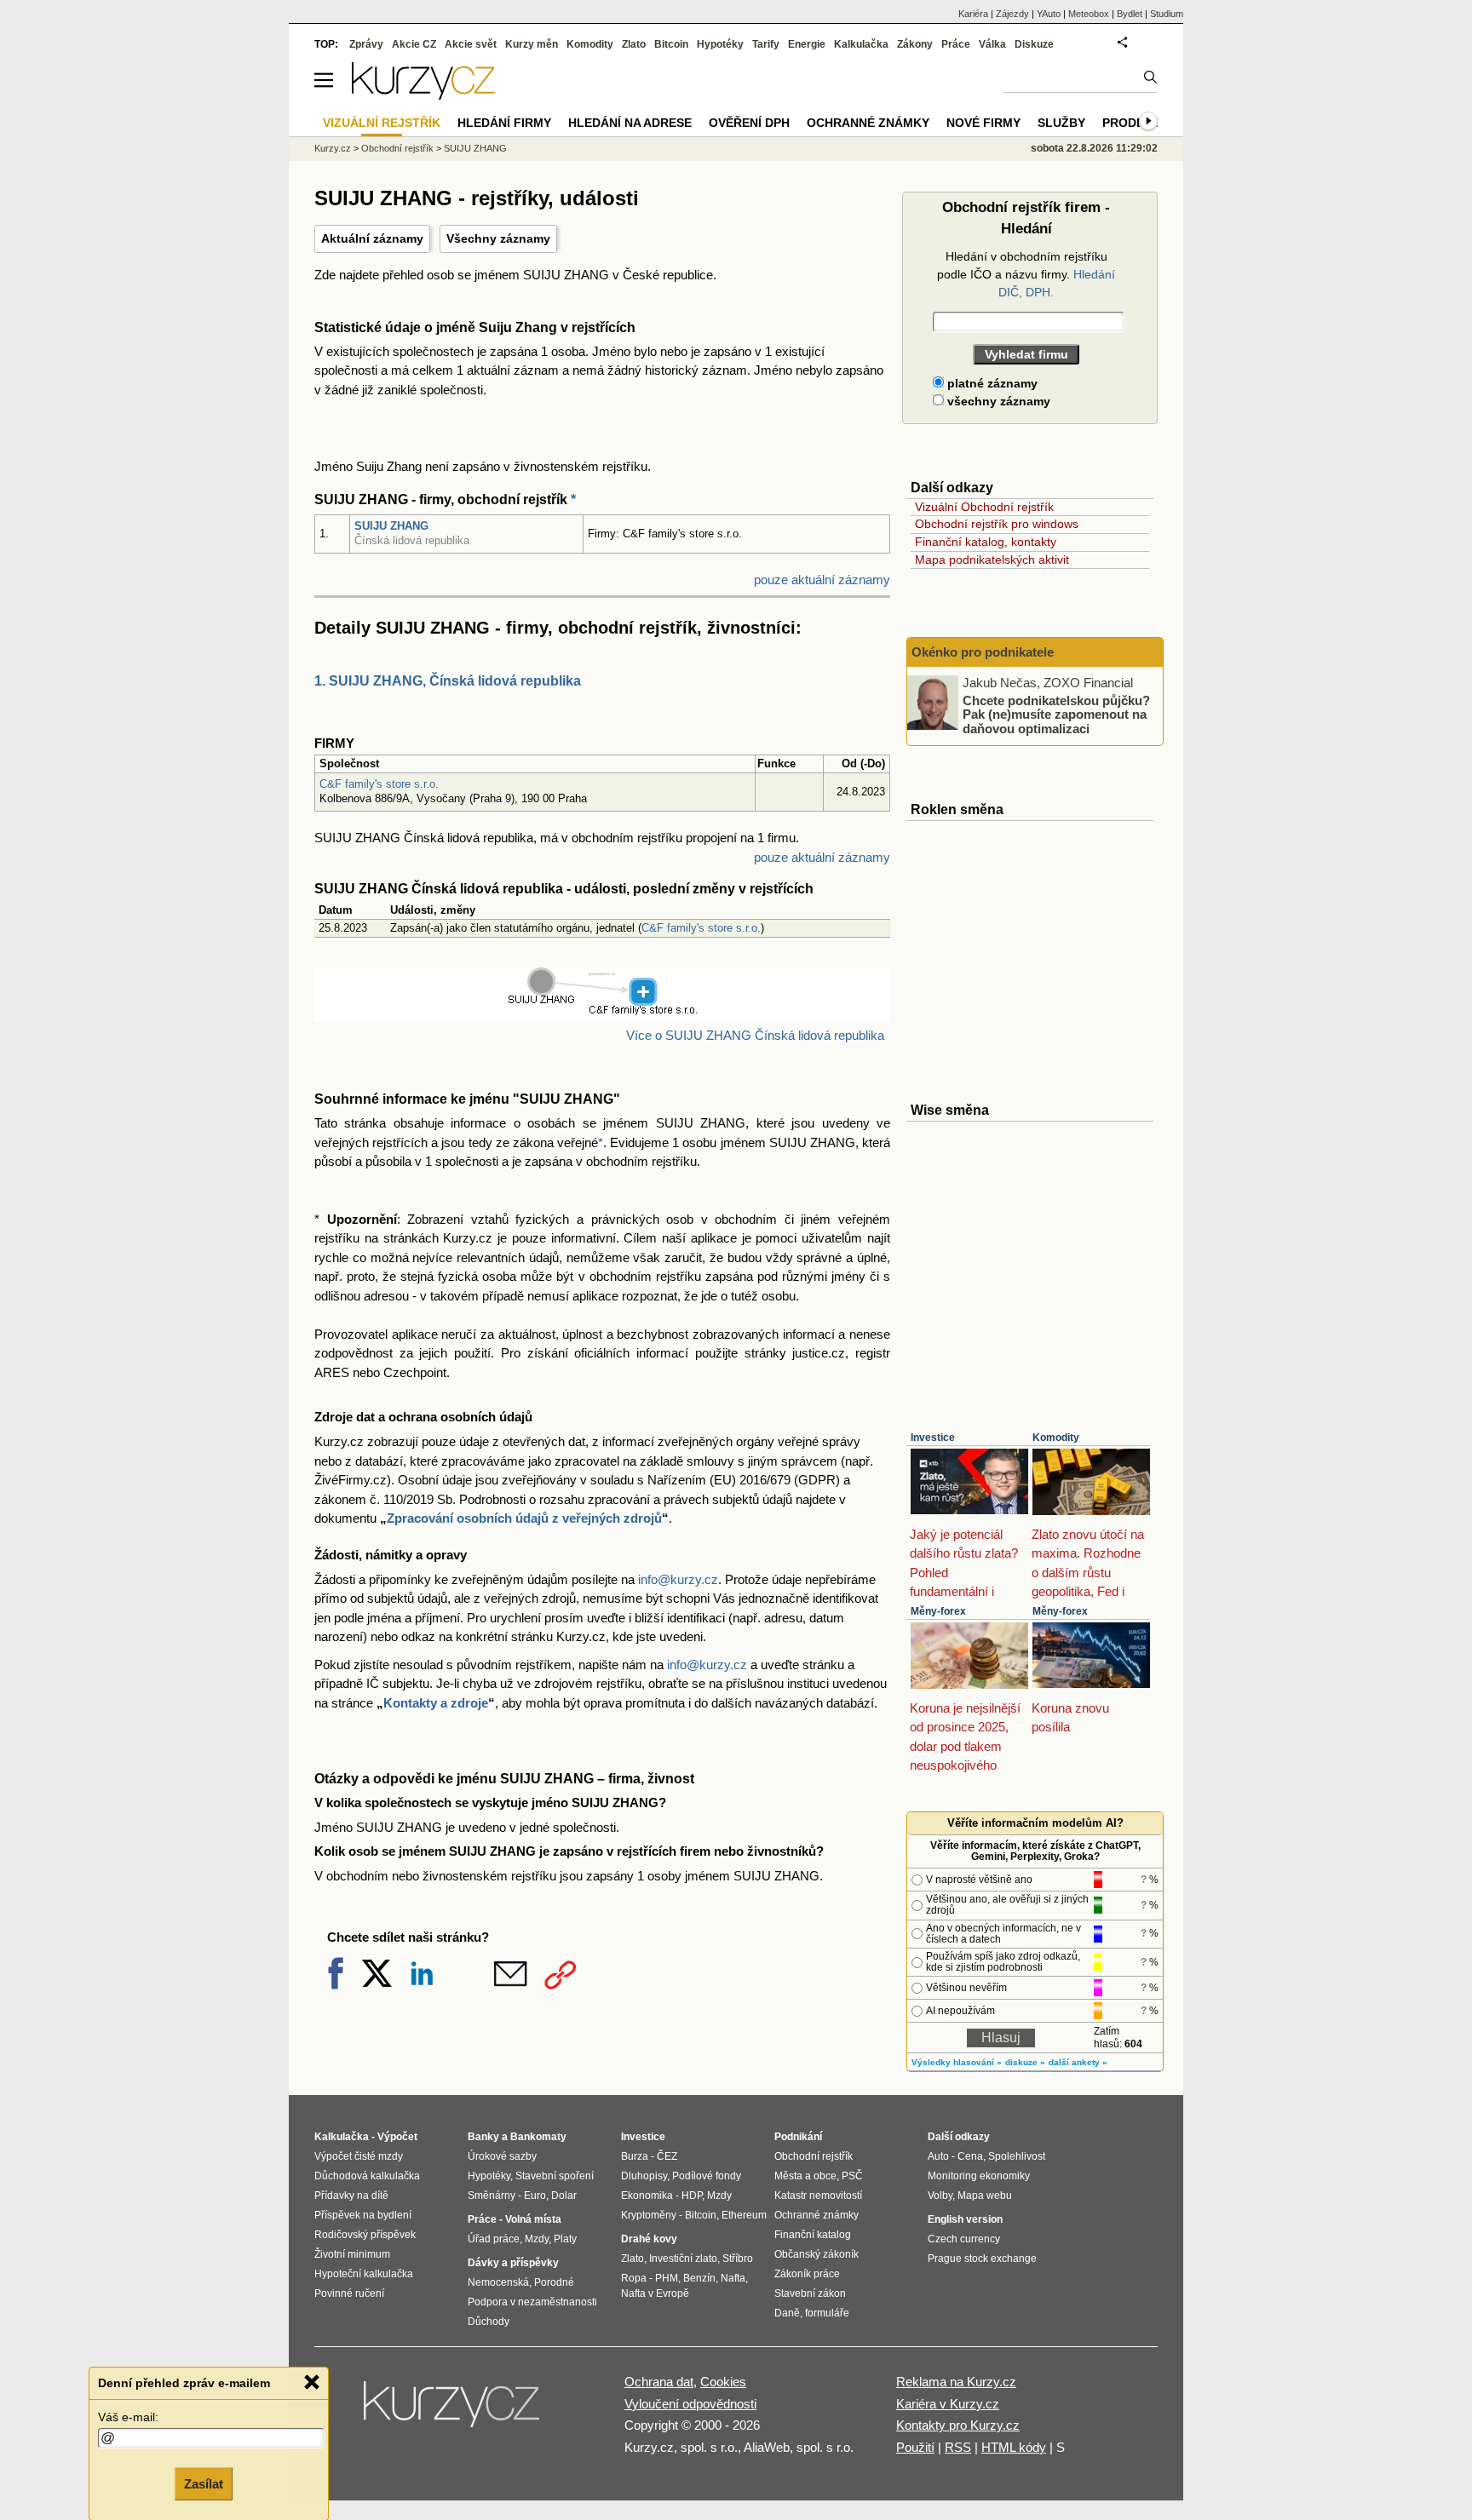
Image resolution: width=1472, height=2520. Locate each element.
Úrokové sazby (502, 2156)
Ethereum (744, 2215)
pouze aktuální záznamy (822, 580)
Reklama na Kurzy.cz (956, 2382)
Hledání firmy (504, 123)
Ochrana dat (659, 2382)
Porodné (554, 2282)
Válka (992, 44)
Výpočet (397, 2137)
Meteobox (1089, 14)
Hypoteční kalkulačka (364, 2274)
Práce (956, 44)
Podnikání (798, 2137)
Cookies (723, 2382)
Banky (483, 2137)
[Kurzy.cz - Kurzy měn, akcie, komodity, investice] (423, 95)
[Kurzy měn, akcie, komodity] (453, 2411)
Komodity (1056, 1438)
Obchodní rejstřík (397, 148)
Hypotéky (720, 44)
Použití (915, 2447)
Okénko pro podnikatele (983, 652)
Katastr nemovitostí (818, 2196)
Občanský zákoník (816, 2254)
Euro (535, 2196)
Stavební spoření (555, 2176)
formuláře (827, 2313)
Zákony (915, 44)
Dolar (564, 2196)
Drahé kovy (649, 2239)
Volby (940, 2196)
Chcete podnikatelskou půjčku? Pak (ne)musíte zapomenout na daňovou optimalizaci (1056, 714)
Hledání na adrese (630, 123)
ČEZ (667, 2156)
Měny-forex (938, 1611)
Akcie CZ (414, 44)
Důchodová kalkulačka (367, 2176)
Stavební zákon (810, 2293)
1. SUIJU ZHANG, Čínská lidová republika (448, 681)
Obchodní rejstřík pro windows (997, 524)
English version (965, 2219)
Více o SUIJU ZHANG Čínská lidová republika (755, 1035)
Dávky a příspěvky (513, 2263)
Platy (565, 2239)
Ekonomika (647, 2196)
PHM (667, 2278)
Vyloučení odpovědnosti (690, 2404)
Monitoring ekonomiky (979, 2176)
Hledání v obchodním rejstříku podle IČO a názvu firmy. (1026, 274)
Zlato (634, 44)
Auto (938, 2156)
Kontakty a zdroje (436, 1703)
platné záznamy (991, 383)
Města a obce (805, 2176)
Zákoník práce (807, 2274)
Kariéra (973, 14)
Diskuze (1034, 44)
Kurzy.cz (333, 148)
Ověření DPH (749, 123)
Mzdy (537, 2239)
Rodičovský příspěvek (365, 2235)
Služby (1061, 123)
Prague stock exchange (982, 2259)
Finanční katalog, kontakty (986, 542)
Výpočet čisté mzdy (359, 2156)
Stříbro (738, 2259)
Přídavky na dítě (351, 2196)
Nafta (733, 2278)
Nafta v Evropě (655, 2293)
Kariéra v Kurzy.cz (948, 2404)
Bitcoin (671, 44)
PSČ (852, 2176)
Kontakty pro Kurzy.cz (958, 2425)
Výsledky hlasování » (957, 2062)
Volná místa (533, 2219)
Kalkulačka (861, 44)
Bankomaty (538, 2137)
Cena (970, 2156)
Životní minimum (352, 2254)
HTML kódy (1014, 2447)
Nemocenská (498, 2282)
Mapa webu (985, 2196)
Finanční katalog (813, 2235)
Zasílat (204, 2483)
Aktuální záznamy (372, 238)
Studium (1167, 14)
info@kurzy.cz (678, 1579)
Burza (635, 2156)
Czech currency (964, 2239)
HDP (692, 2196)
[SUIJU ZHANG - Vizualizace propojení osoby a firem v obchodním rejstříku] (603, 1011)
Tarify (766, 44)
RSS (958, 2447)
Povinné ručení (349, 2293)
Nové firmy (983, 123)
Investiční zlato (683, 2259)
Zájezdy (1012, 14)
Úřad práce (494, 2239)
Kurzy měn (532, 44)
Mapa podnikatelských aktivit (992, 560)
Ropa (634, 2278)
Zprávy (366, 44)
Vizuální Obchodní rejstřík (984, 507)
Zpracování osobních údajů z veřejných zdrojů (524, 1518)
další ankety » (1078, 2062)
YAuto (1049, 14)
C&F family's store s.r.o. (379, 784)
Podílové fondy (707, 2176)
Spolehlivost (1017, 2156)
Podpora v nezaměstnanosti (532, 2302)
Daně (787, 2313)
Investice (933, 1438)
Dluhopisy (644, 2176)
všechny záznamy (997, 401)
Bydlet (1130, 14)
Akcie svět (471, 44)
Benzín (699, 2278)
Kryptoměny (649, 2215)
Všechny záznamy (498, 238)
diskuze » (1025, 2062)
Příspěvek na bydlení (363, 2215)
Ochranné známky (868, 123)
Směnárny (492, 2196)
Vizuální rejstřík (382, 123)
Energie (807, 44)
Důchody (489, 2322)
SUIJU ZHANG (391, 526)
